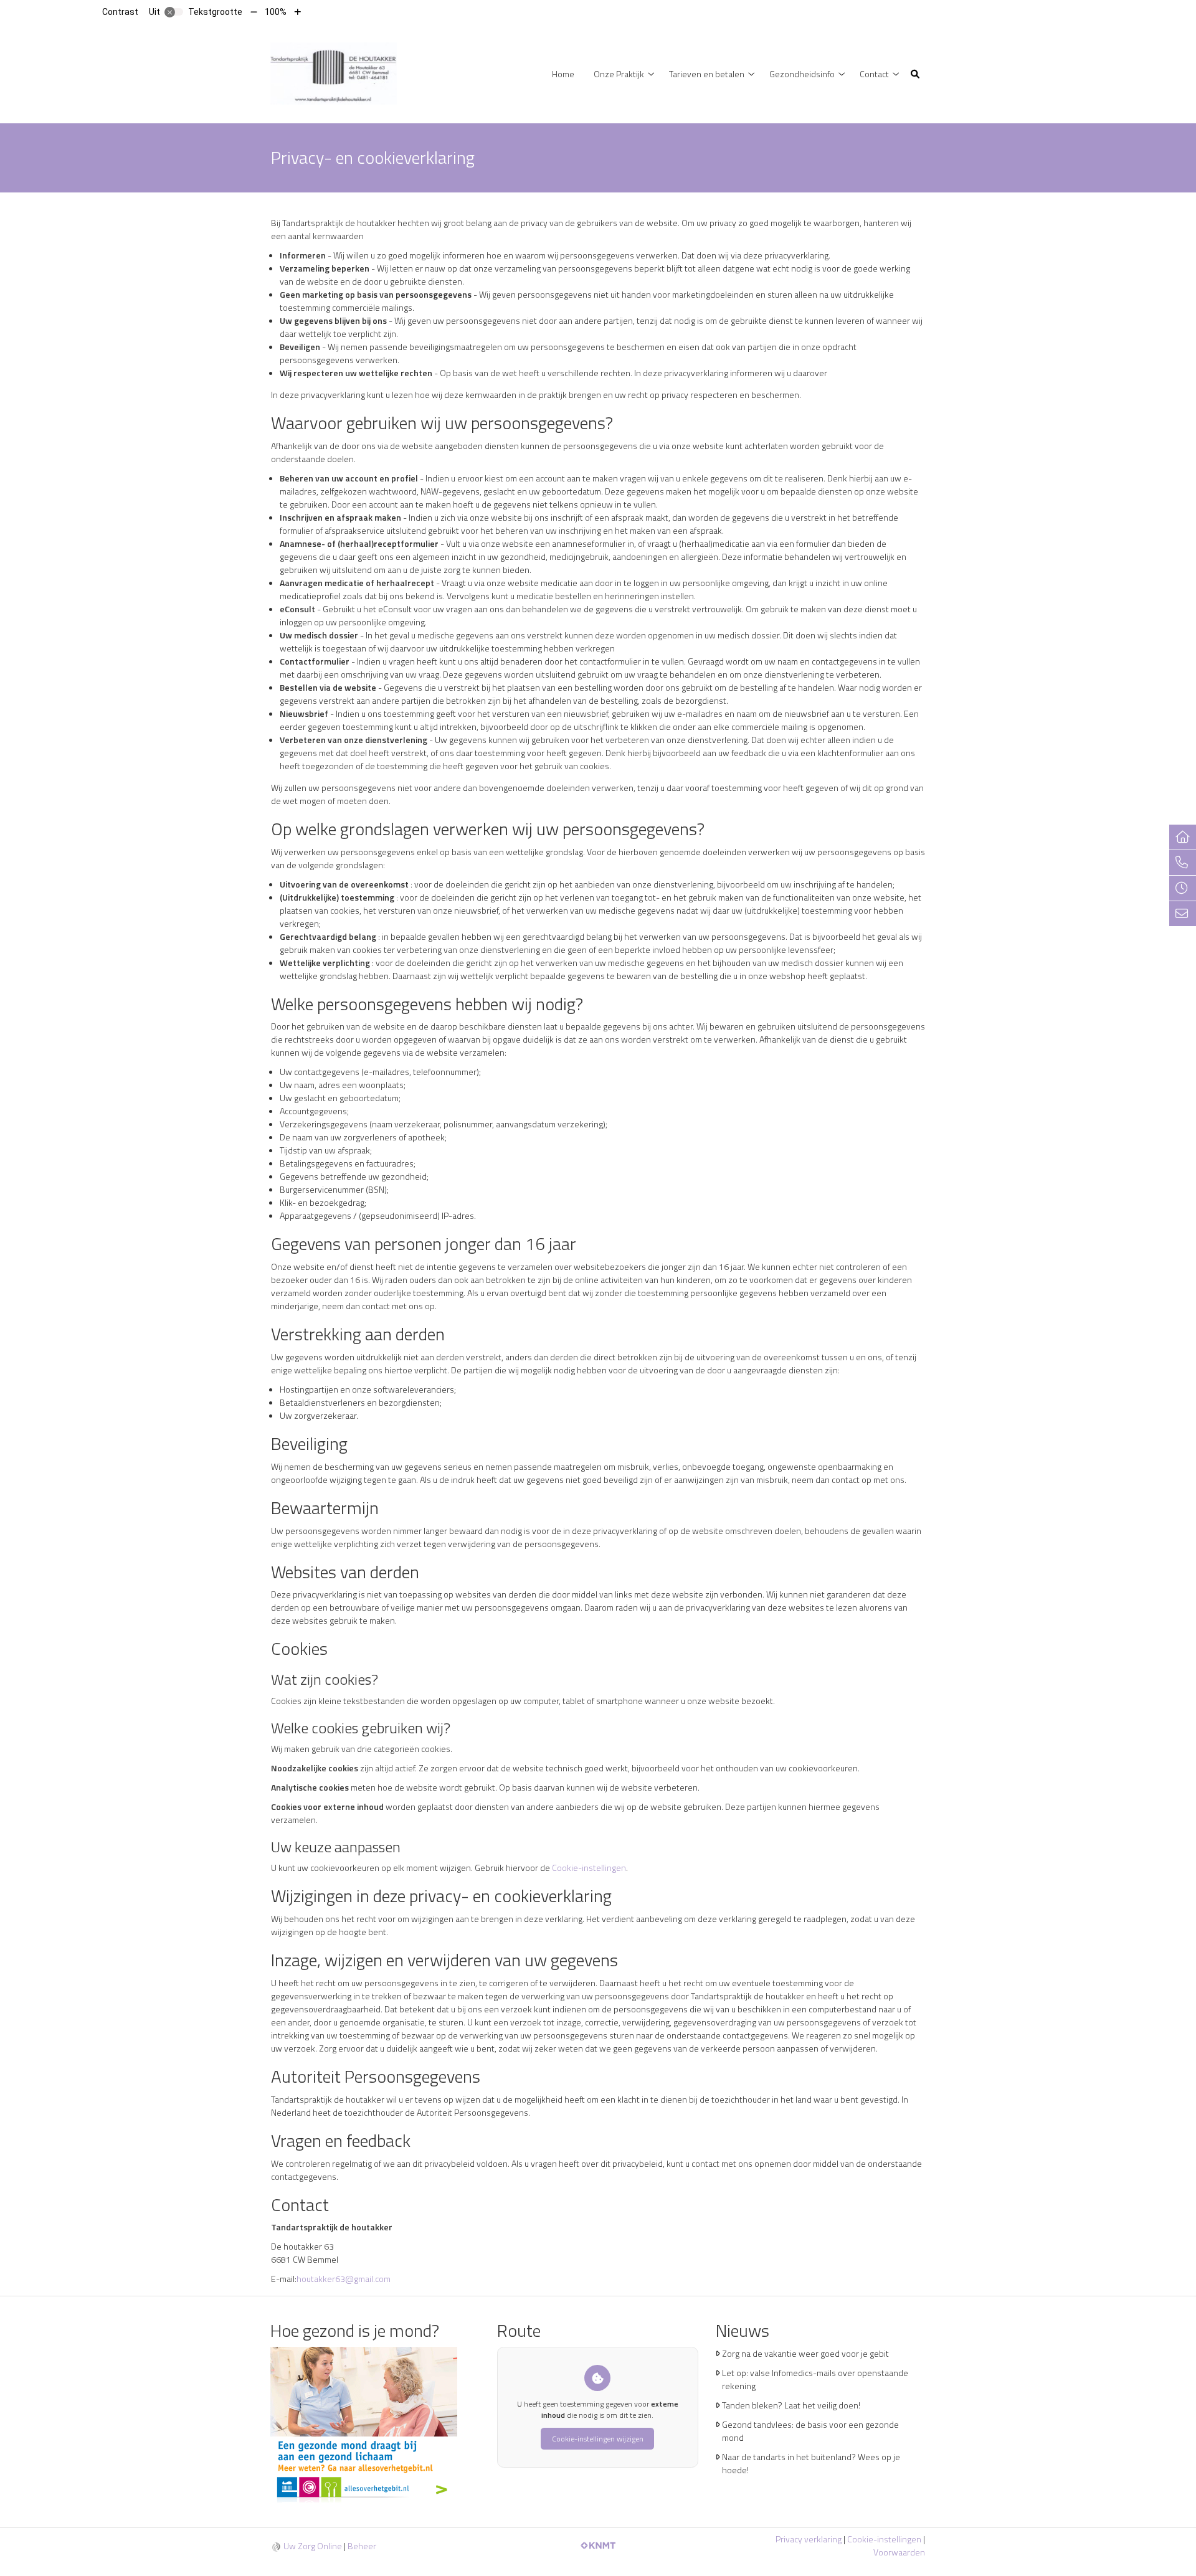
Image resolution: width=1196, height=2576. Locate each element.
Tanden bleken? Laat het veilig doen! (791, 2405)
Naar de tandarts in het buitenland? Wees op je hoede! (811, 2463)
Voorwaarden (899, 2552)
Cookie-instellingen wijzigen (598, 2439)
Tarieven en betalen (707, 74)
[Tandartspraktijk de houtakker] (334, 73)
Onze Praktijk (619, 74)
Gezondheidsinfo (802, 74)
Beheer (362, 2546)
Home (563, 74)
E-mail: (284, 2279)
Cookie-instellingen (589, 1868)
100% (276, 12)
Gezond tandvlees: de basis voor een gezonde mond (810, 2431)
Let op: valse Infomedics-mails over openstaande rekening (815, 2379)
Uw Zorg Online (313, 2546)
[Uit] (174, 12)
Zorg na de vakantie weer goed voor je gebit (805, 2353)
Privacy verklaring (809, 2539)
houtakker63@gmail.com (344, 2279)
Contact (874, 74)
